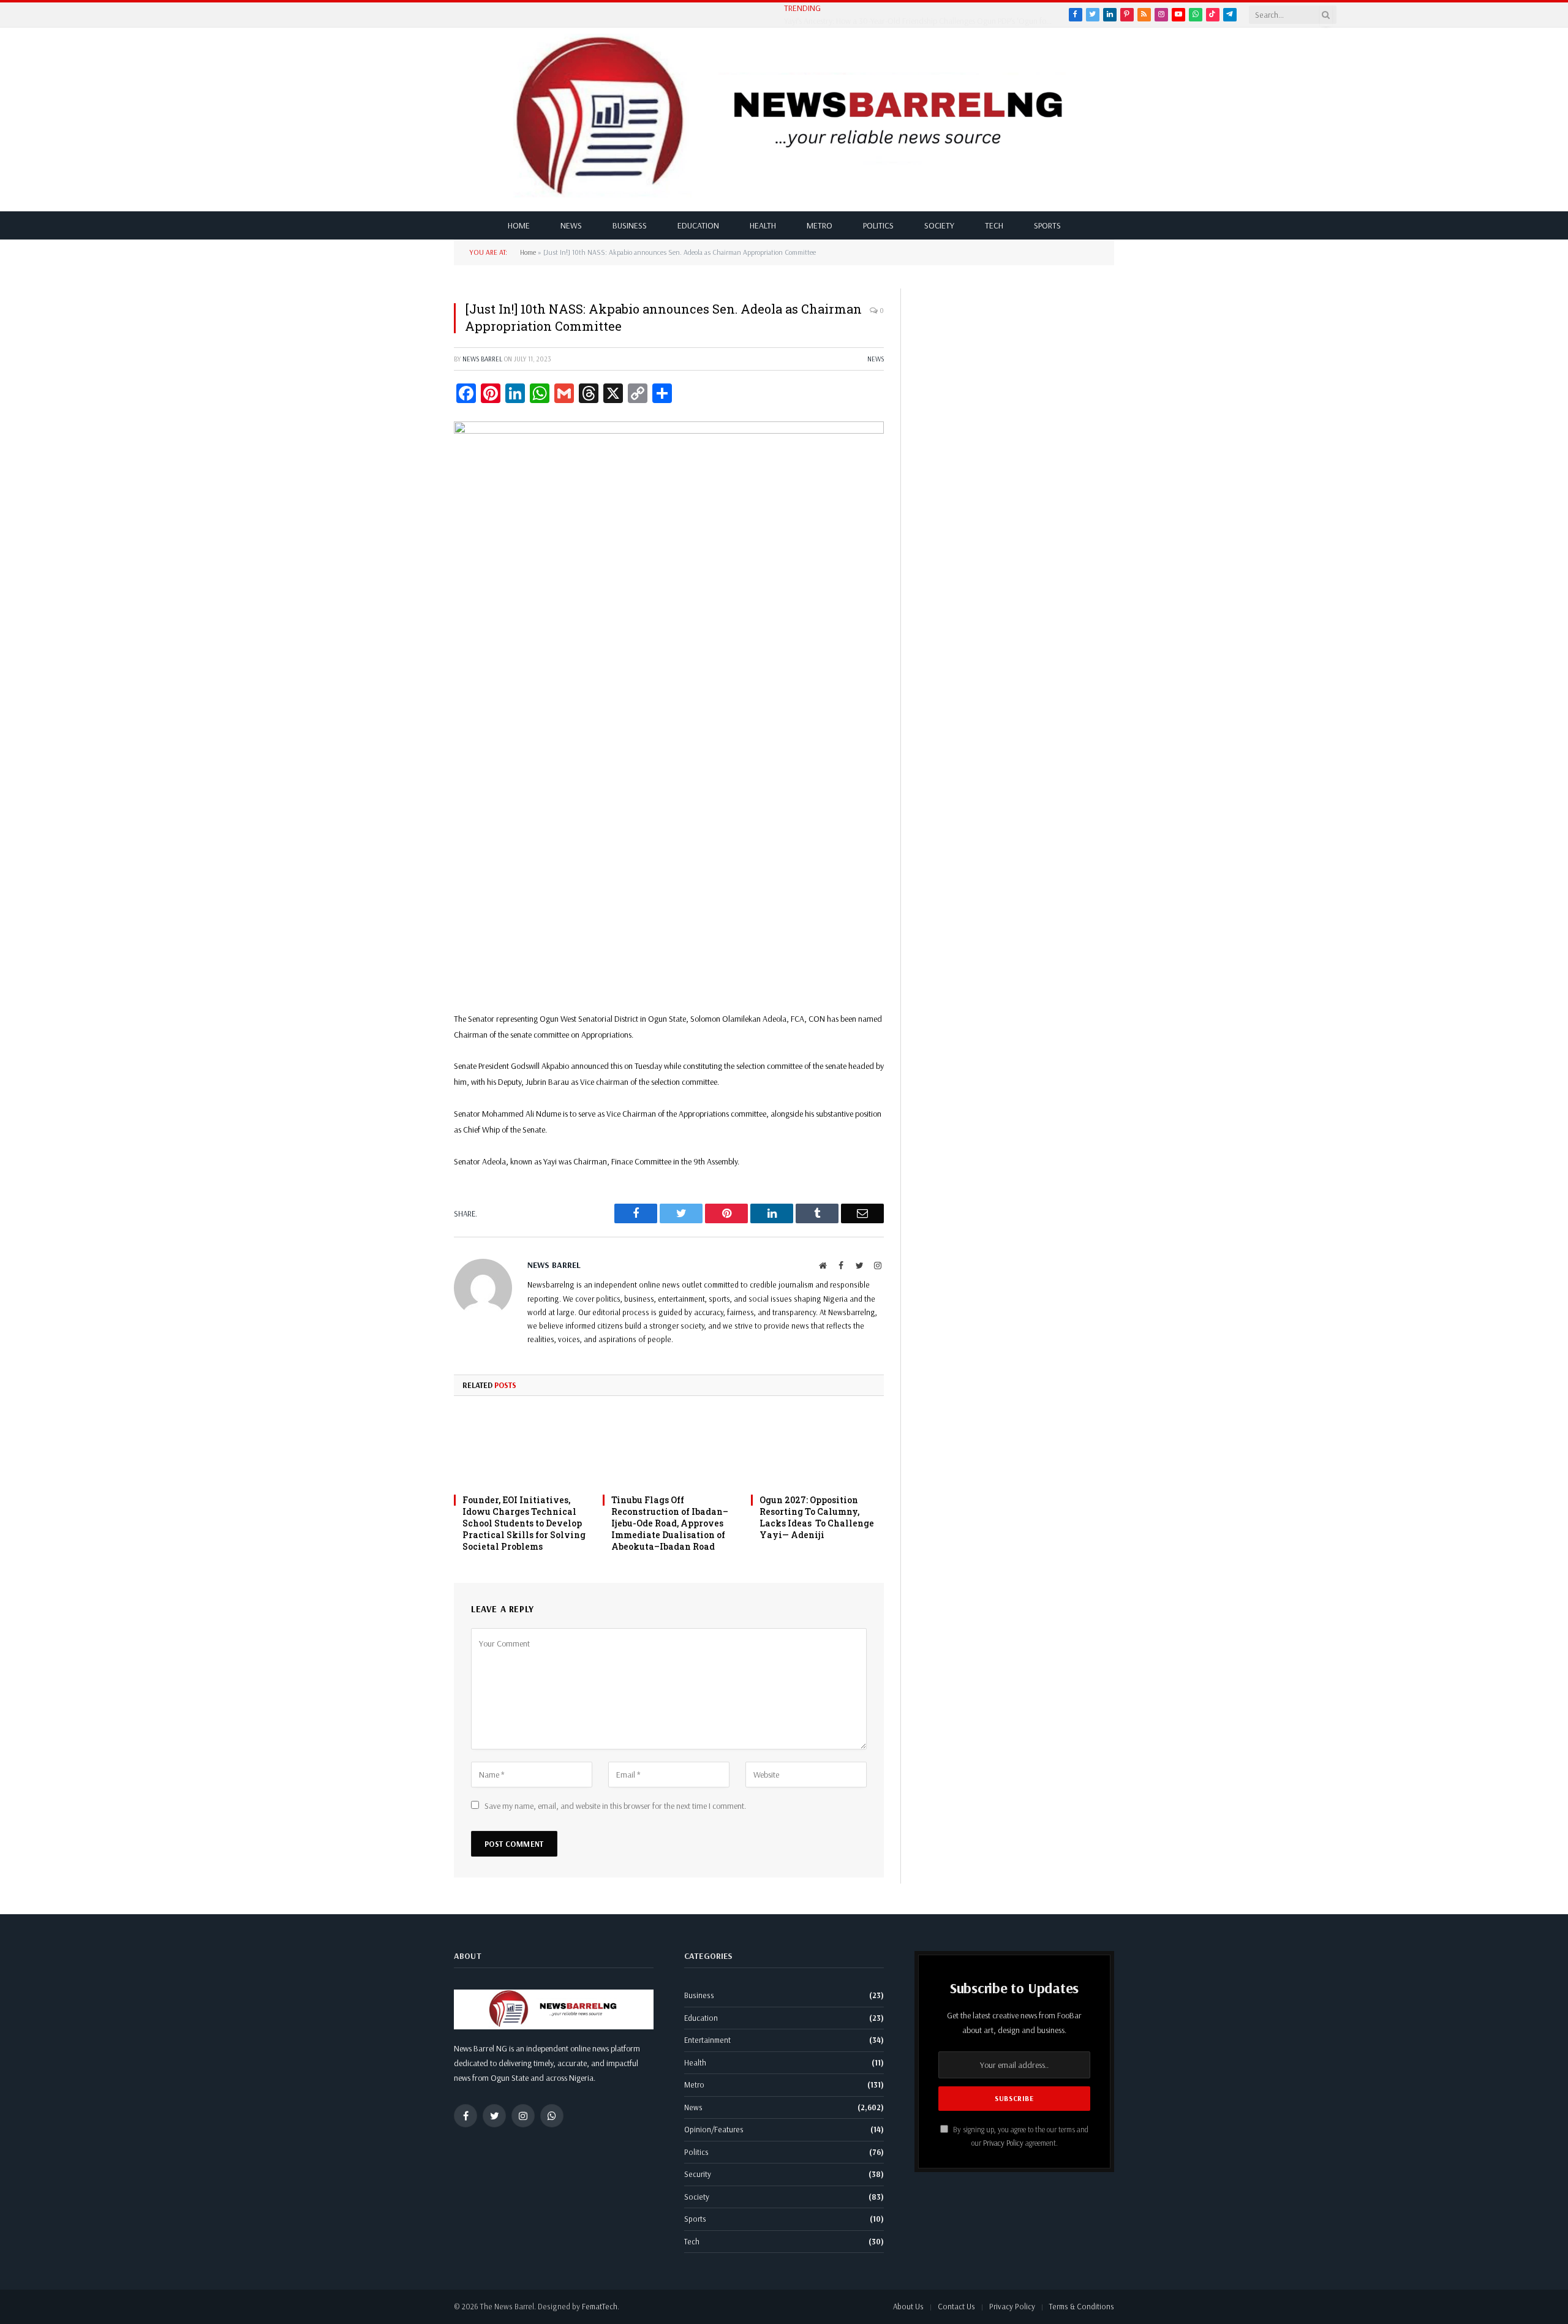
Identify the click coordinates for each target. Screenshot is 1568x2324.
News (571, 225)
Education (698, 225)
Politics (878, 225)
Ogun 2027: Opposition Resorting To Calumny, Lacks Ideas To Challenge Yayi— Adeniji (817, 1517)
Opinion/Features (714, 2129)
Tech (994, 225)
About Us (908, 2306)
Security (698, 2174)
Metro (820, 225)
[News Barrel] (793, 119)
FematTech (600, 2306)
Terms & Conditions (1082, 2306)
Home (519, 225)
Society (939, 225)
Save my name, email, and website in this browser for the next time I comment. (615, 1806)
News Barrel (482, 359)
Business (630, 225)
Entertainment (707, 2040)
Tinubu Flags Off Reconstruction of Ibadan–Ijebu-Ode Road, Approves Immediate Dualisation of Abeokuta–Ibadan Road (670, 1523)
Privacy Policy (1003, 2143)
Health (763, 225)
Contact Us (956, 2306)
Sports (1047, 225)
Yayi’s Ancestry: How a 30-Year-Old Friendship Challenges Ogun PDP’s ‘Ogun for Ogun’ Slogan (922, 21)
